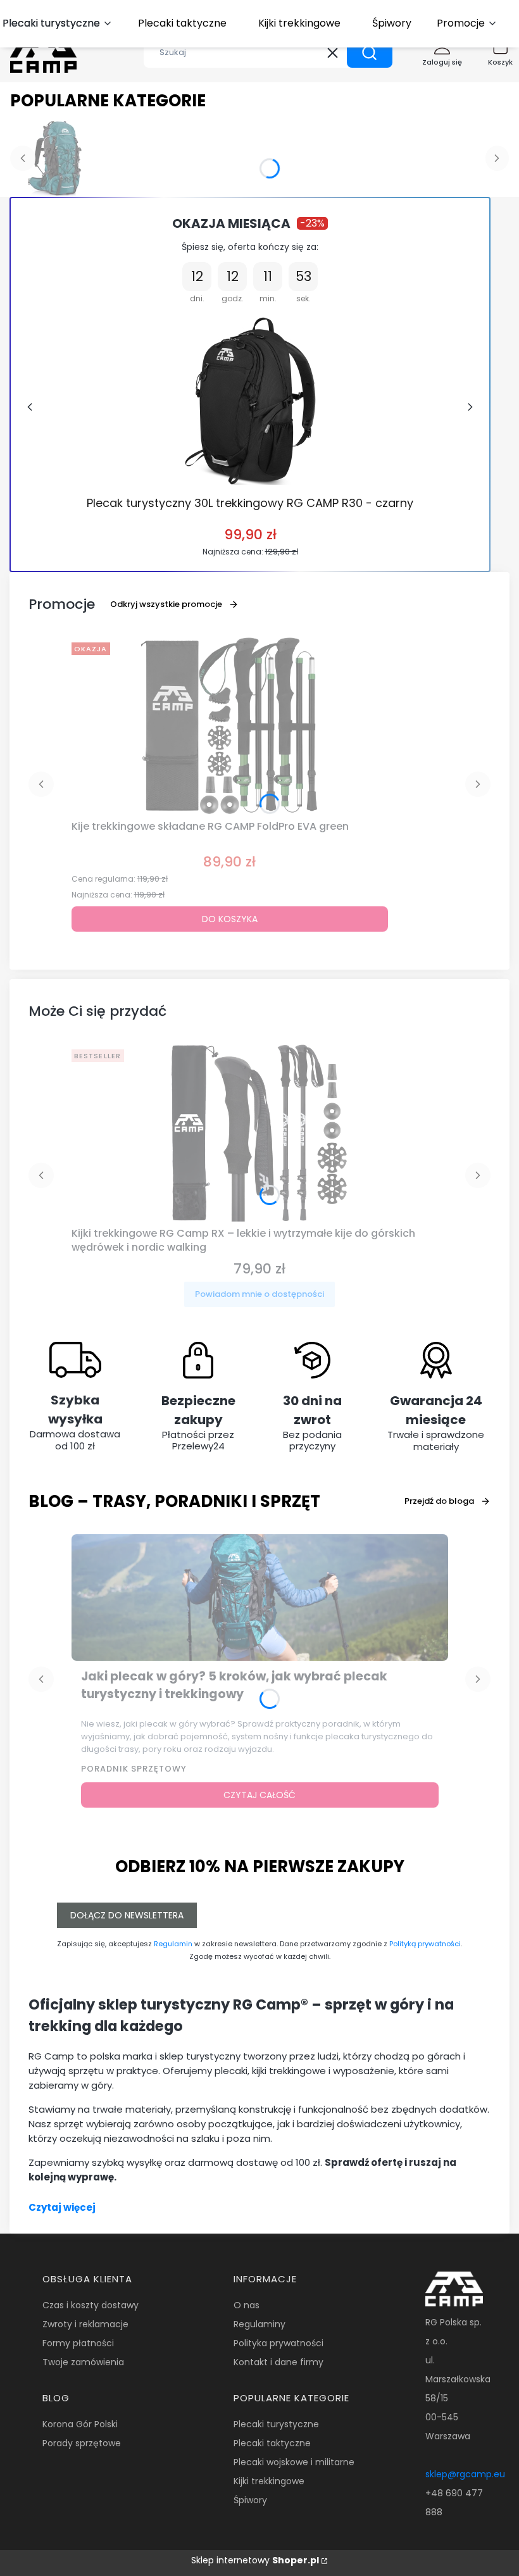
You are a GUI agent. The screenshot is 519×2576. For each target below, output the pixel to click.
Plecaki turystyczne (276, 2424)
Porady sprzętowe (82, 2443)
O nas (247, 2305)
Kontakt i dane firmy (278, 2362)
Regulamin (173, 1944)
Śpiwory (250, 2500)
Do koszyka (230, 919)
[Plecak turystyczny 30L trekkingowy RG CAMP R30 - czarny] (250, 401)
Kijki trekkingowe (269, 2481)
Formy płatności (78, 2343)
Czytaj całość (259, 1795)
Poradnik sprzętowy (134, 1769)
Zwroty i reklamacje (85, 2324)
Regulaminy (259, 2324)
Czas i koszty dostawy (91, 2305)
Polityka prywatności (278, 2343)
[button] (370, 53)
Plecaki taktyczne (272, 2443)
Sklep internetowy (255, 2560)
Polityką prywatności (425, 1944)
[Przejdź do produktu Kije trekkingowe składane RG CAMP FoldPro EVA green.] (230, 726)
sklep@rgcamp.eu (465, 2474)
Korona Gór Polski (80, 2424)
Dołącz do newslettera (127, 1915)
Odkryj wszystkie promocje (166, 604)
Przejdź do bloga (439, 1501)
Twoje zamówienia (83, 2362)
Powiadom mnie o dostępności (259, 1294)
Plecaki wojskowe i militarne (294, 2462)
